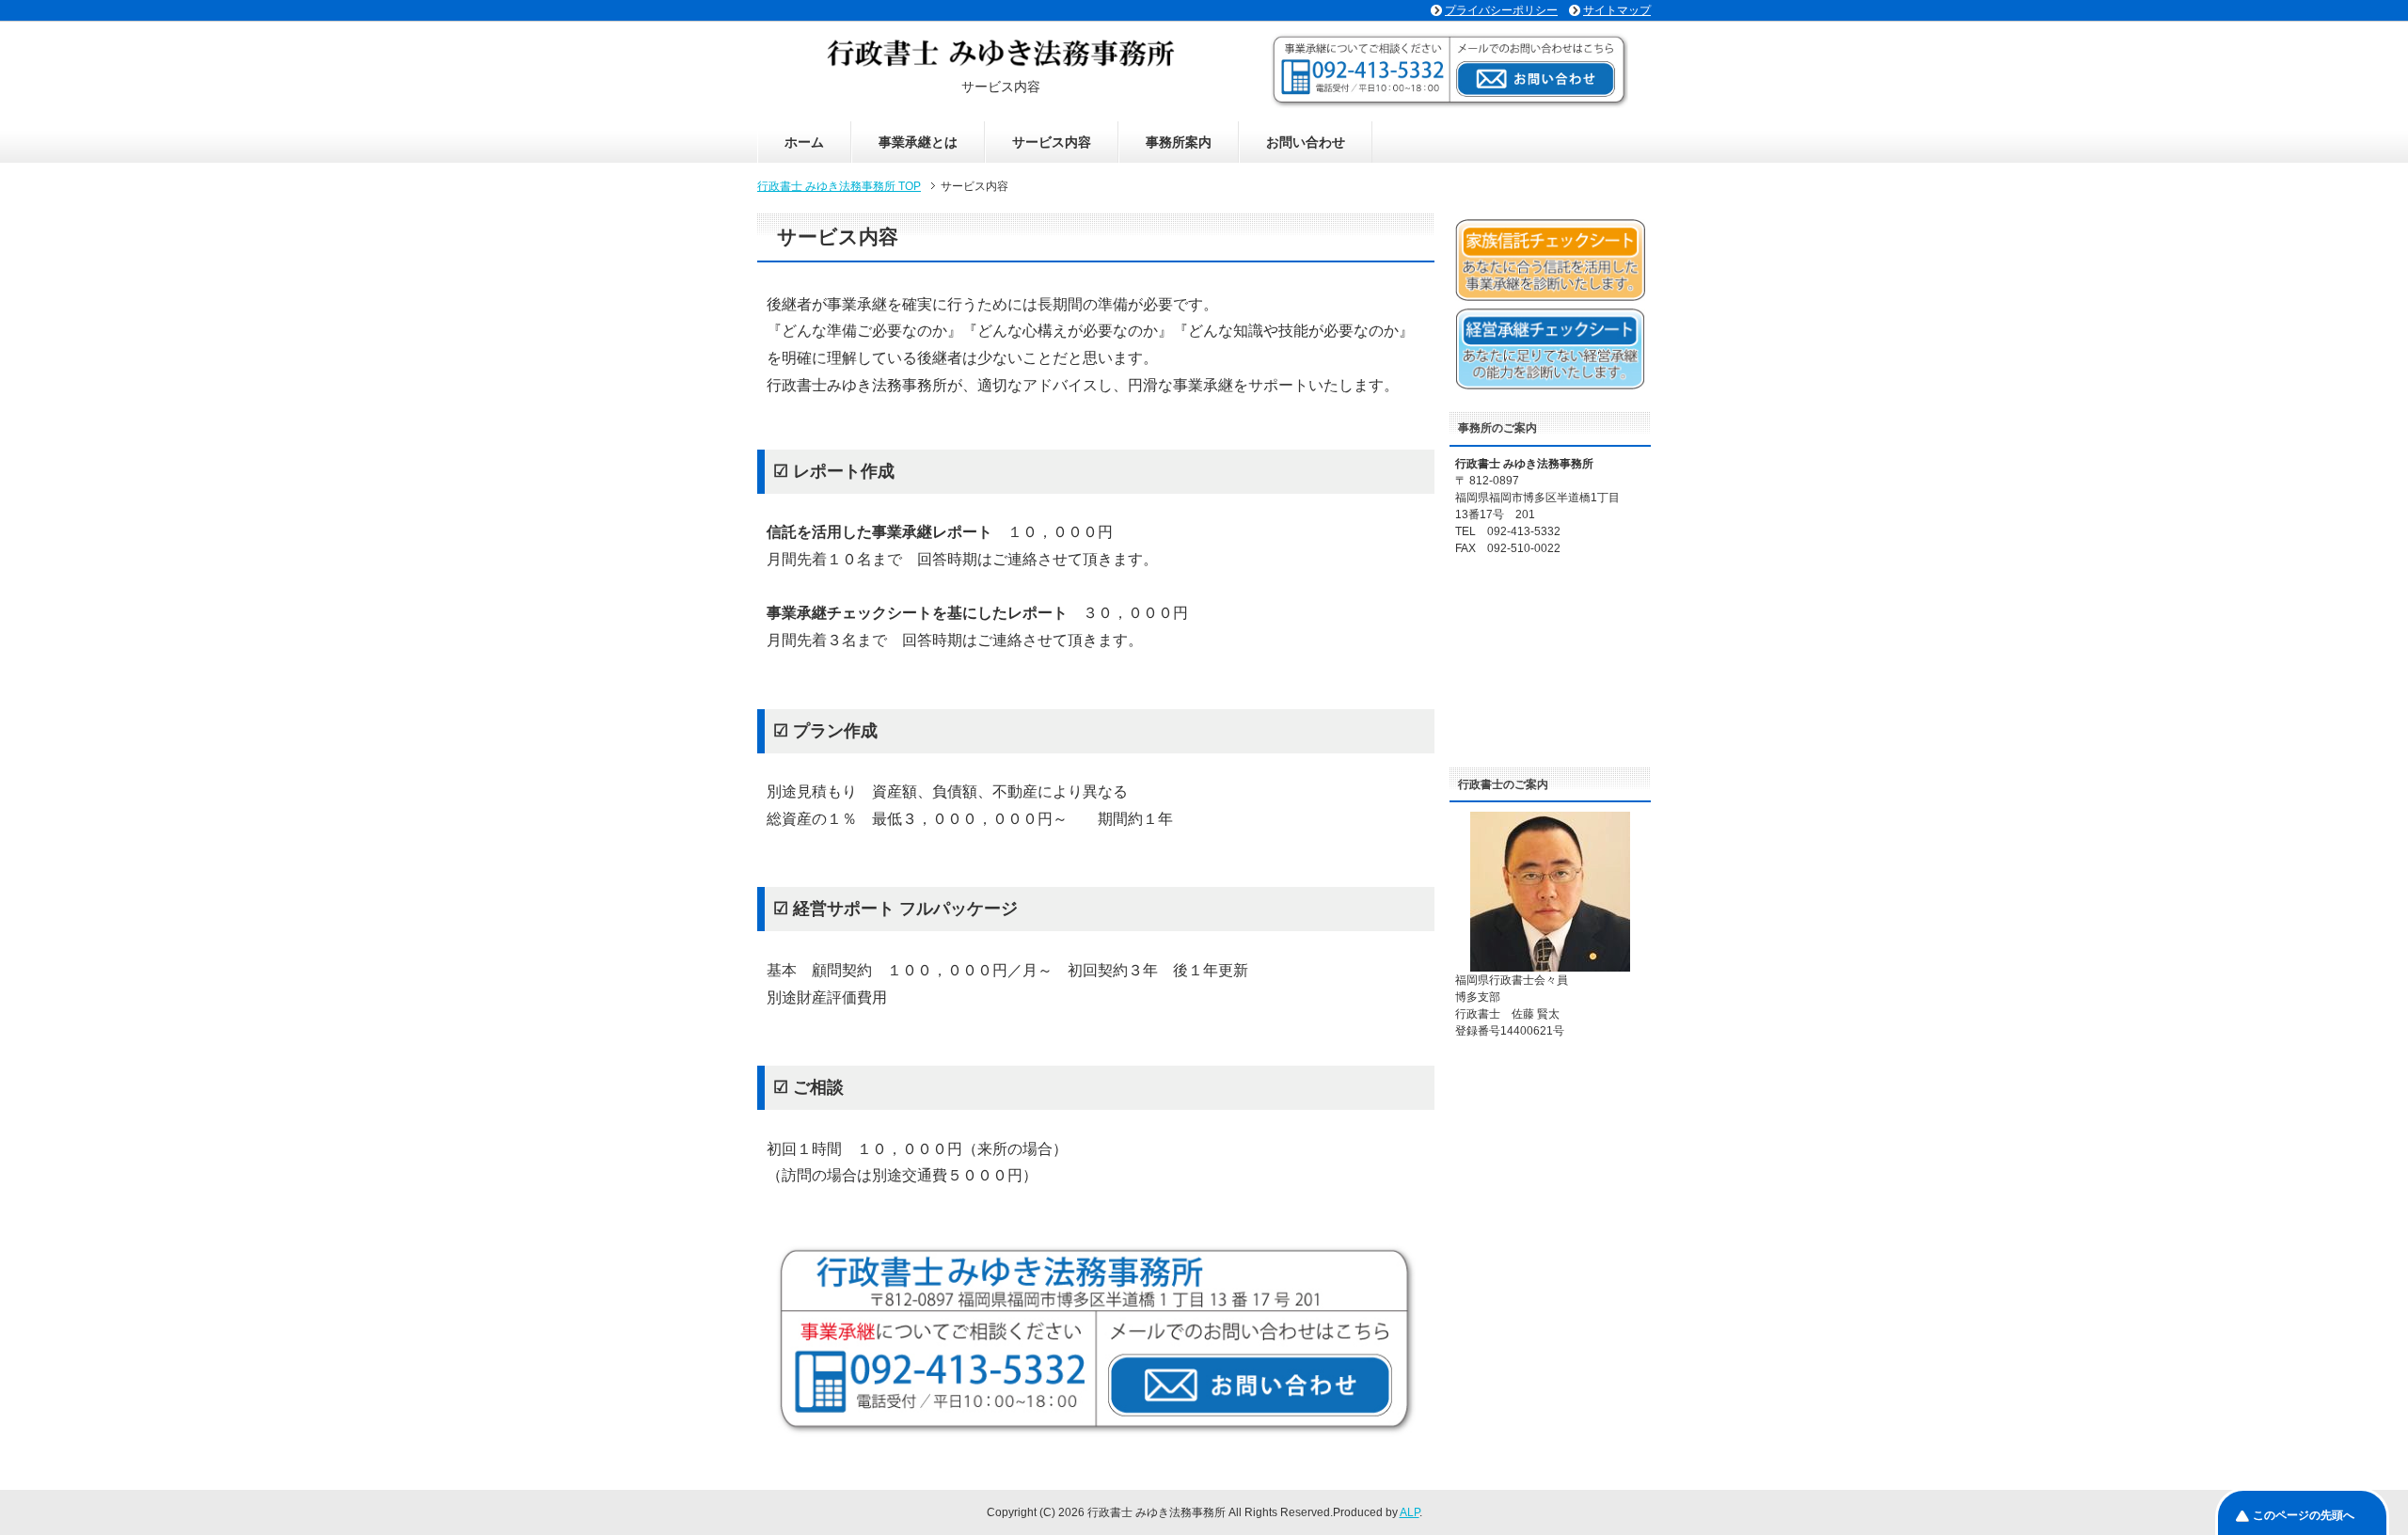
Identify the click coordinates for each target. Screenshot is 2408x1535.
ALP (1410, 1512)
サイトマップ (1617, 10)
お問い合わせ (1306, 142)
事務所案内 (1179, 142)
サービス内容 (1052, 142)
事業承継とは (918, 142)
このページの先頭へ (2304, 1515)
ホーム (804, 142)
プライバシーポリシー (1501, 10)
